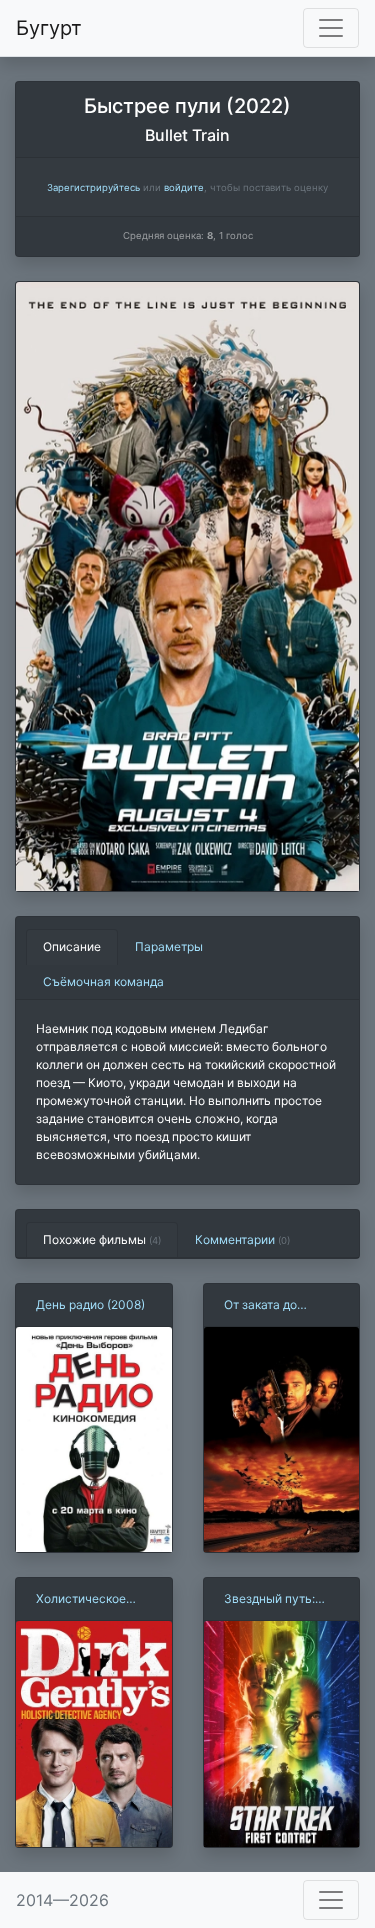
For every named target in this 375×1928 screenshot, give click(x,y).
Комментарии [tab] (242, 1239)
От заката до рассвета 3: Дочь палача (275, 1305)
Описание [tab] (72, 946)
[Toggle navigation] (331, 28)
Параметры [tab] (169, 946)
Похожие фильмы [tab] (102, 1239)
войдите (184, 187)
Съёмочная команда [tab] (103, 981)
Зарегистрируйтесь (93, 187)
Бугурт (49, 28)
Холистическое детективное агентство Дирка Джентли (85, 1599)
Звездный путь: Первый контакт (270, 1599)
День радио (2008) (90, 1304)
